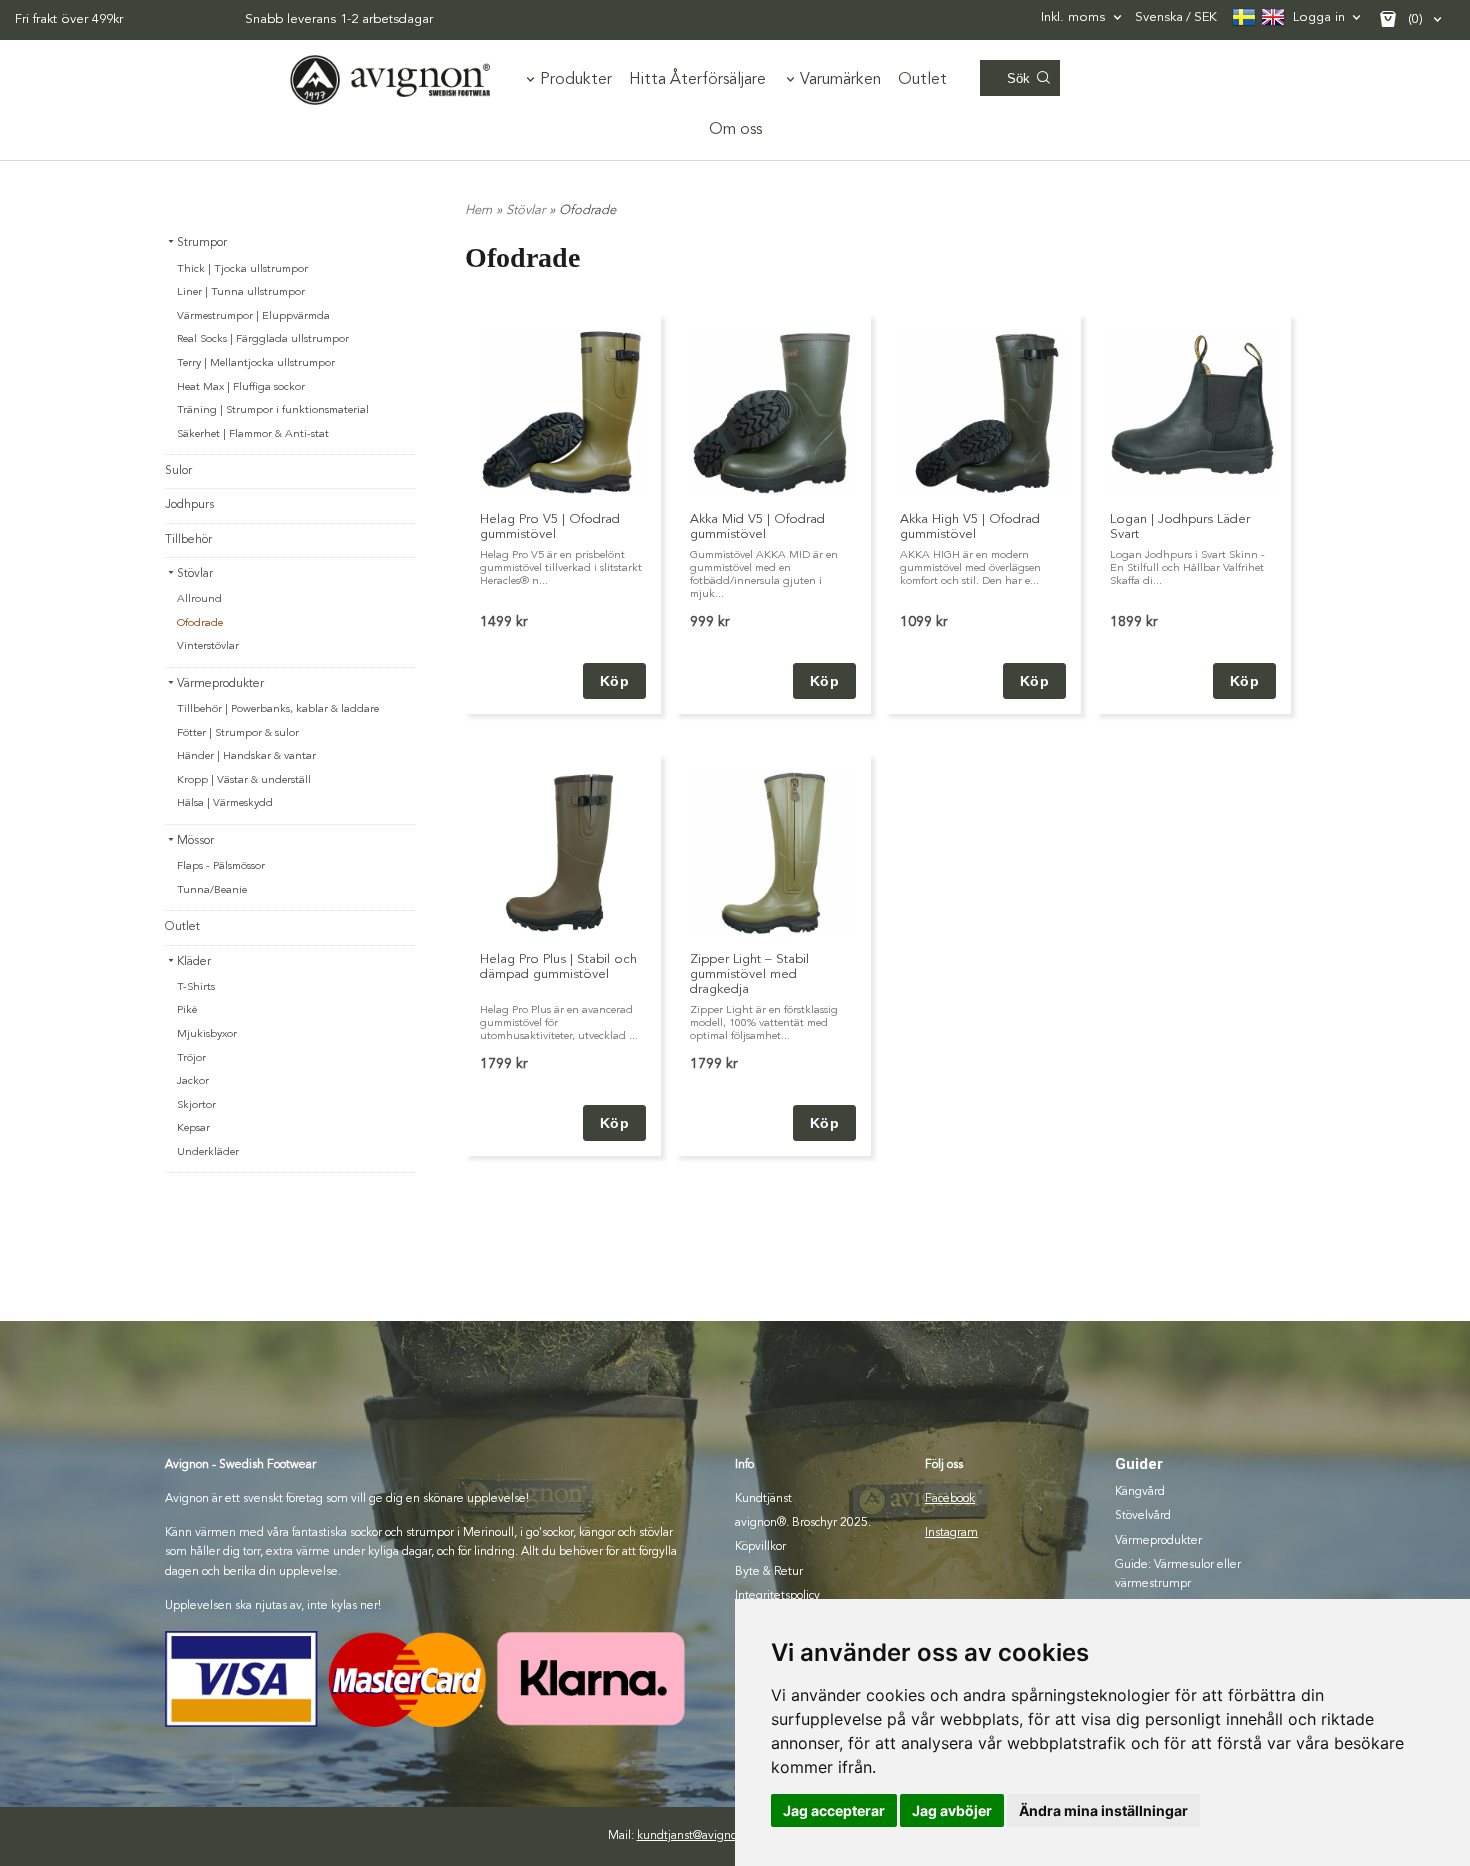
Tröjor (191, 1058)
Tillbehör (188, 540)
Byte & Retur (769, 1572)
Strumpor (202, 243)
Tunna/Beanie (212, 890)
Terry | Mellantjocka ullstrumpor (256, 363)
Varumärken (840, 80)
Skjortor (196, 1105)
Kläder (194, 962)
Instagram (951, 1533)
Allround (199, 599)
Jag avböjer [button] (952, 1810)
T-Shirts (196, 987)
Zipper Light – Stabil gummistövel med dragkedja (749, 974)
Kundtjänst (763, 1499)
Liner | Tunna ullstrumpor (241, 292)
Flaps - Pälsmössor (221, 866)
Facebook (950, 1499)
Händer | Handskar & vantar (246, 756)
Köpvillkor (760, 1547)
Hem (478, 210)
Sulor (178, 471)
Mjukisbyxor (207, 1034)
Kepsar (193, 1128)
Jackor (193, 1081)
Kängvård (1140, 1492)
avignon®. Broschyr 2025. (803, 1523)
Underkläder (208, 1152)
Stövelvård (1143, 1516)
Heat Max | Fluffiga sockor (241, 387)
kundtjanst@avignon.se (698, 1836)
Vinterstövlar (208, 646)
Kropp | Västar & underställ (244, 780)
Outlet (922, 80)
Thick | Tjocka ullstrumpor (242, 269)
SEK (1176, 17)
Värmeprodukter (220, 684)
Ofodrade (200, 623)
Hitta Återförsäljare (697, 80)
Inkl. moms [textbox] (1073, 17)
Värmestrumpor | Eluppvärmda (253, 316)
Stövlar (195, 574)
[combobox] (1083, 17)
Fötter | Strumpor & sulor (238, 733)
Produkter (576, 80)
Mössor (195, 841)
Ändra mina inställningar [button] (1103, 1810)
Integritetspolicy (777, 1596)
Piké (187, 1010)
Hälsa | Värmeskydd (225, 803)
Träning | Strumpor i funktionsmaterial (273, 410)
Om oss (735, 130)
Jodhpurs (189, 505)
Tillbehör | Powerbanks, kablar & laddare (278, 709)
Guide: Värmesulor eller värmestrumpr (1178, 1574)
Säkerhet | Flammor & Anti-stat (253, 434)
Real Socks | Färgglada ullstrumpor (263, 339)
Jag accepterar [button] (834, 1810)
